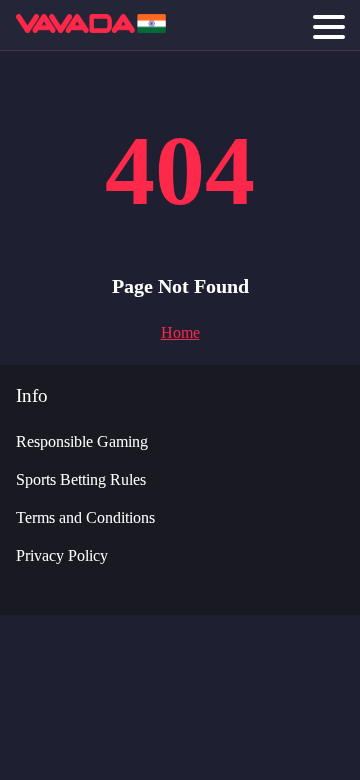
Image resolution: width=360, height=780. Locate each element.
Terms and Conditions (85, 517)
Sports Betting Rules (81, 479)
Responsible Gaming (82, 441)
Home (180, 332)
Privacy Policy (62, 555)
